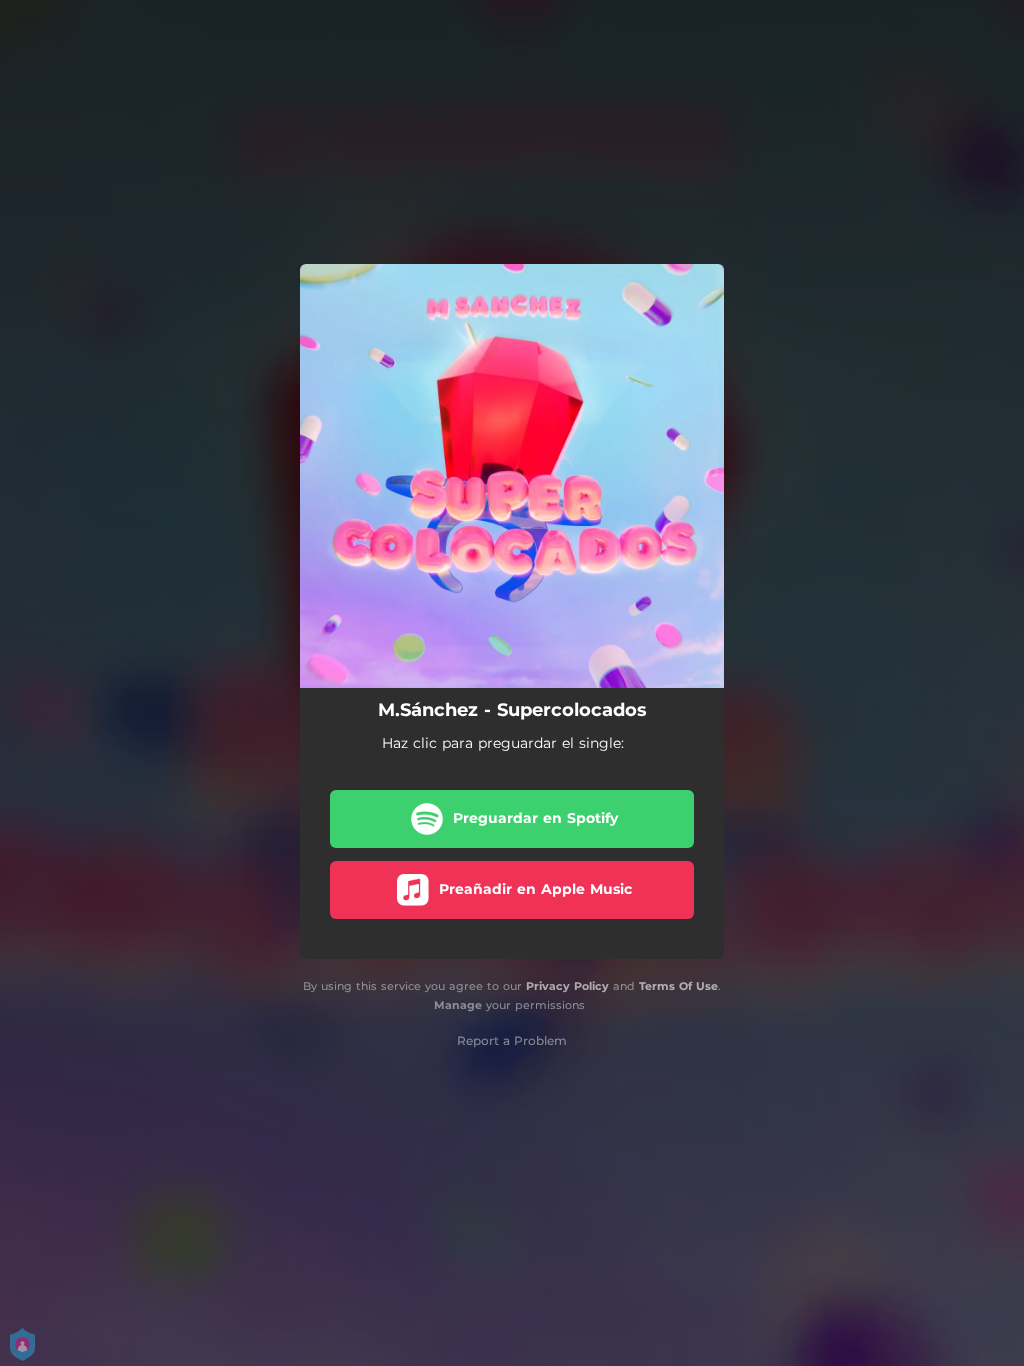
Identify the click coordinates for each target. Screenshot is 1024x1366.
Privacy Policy (567, 986)
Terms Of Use (678, 986)
